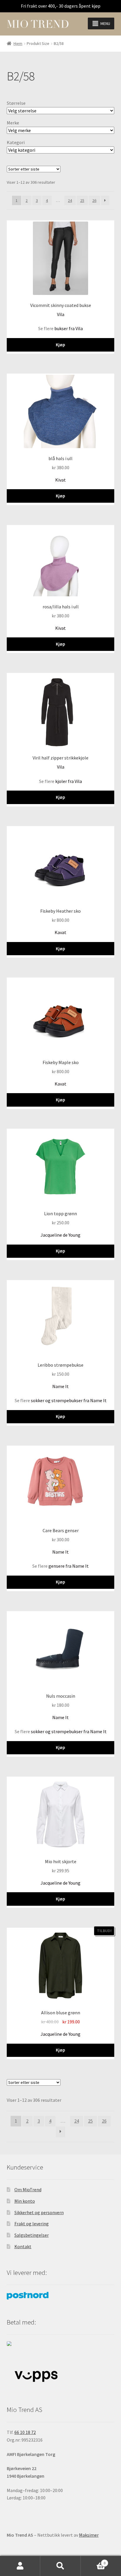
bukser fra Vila (69, 328)
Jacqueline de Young (60, 1235)
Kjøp (60, 345)
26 (94, 200)
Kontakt (23, 2246)
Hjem (18, 43)
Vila (61, 314)
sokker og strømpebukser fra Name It (69, 1400)
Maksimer (89, 2535)
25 (82, 200)
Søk (60, 2566)
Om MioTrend (28, 2190)
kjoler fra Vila (69, 781)
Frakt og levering (32, 2224)
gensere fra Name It (69, 1566)
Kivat (60, 480)
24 (70, 200)
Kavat (60, 932)
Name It (60, 1386)
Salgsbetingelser (32, 2235)
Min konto (25, 2201)
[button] (105, 23)
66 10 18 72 (25, 2432)
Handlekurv (93, 2561)
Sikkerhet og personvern (39, 2212)
